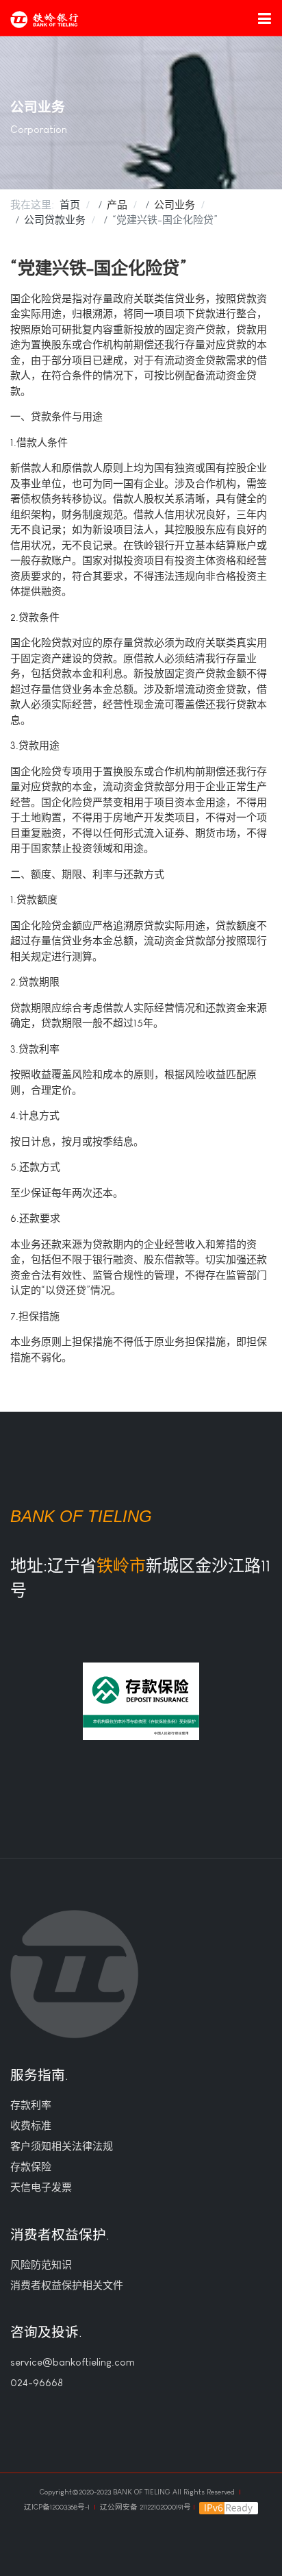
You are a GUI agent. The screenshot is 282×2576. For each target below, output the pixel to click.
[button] (264, 18)
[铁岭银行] (44, 20)
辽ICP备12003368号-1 (58, 2507)
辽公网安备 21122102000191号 (145, 2507)
